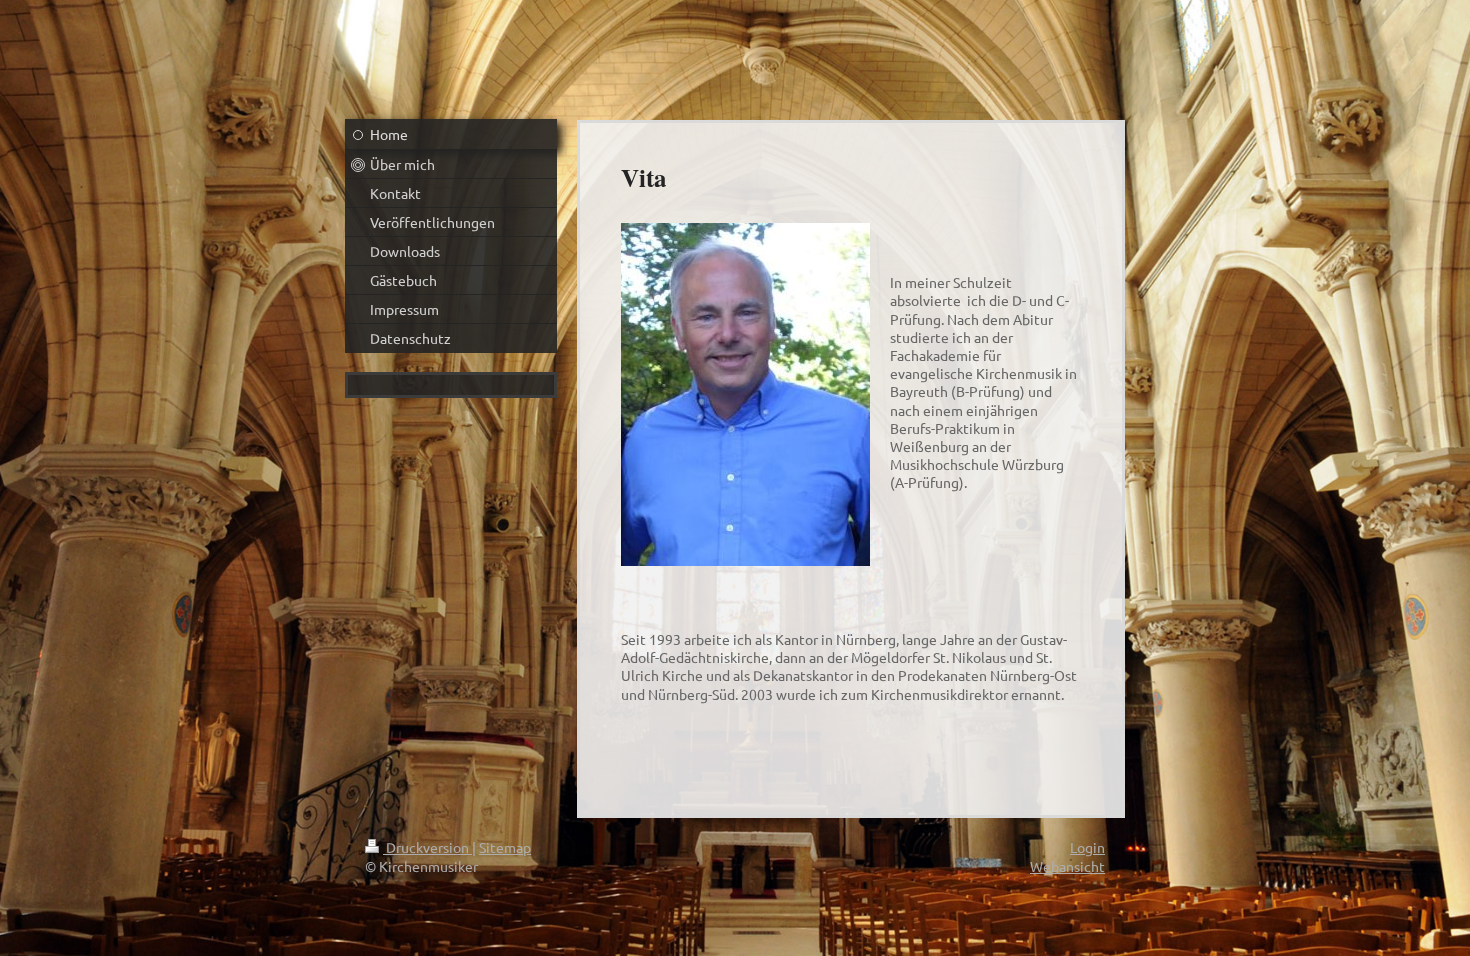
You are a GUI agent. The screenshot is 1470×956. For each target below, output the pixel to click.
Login (1087, 847)
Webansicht (1067, 866)
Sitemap (505, 847)
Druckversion (427, 847)
